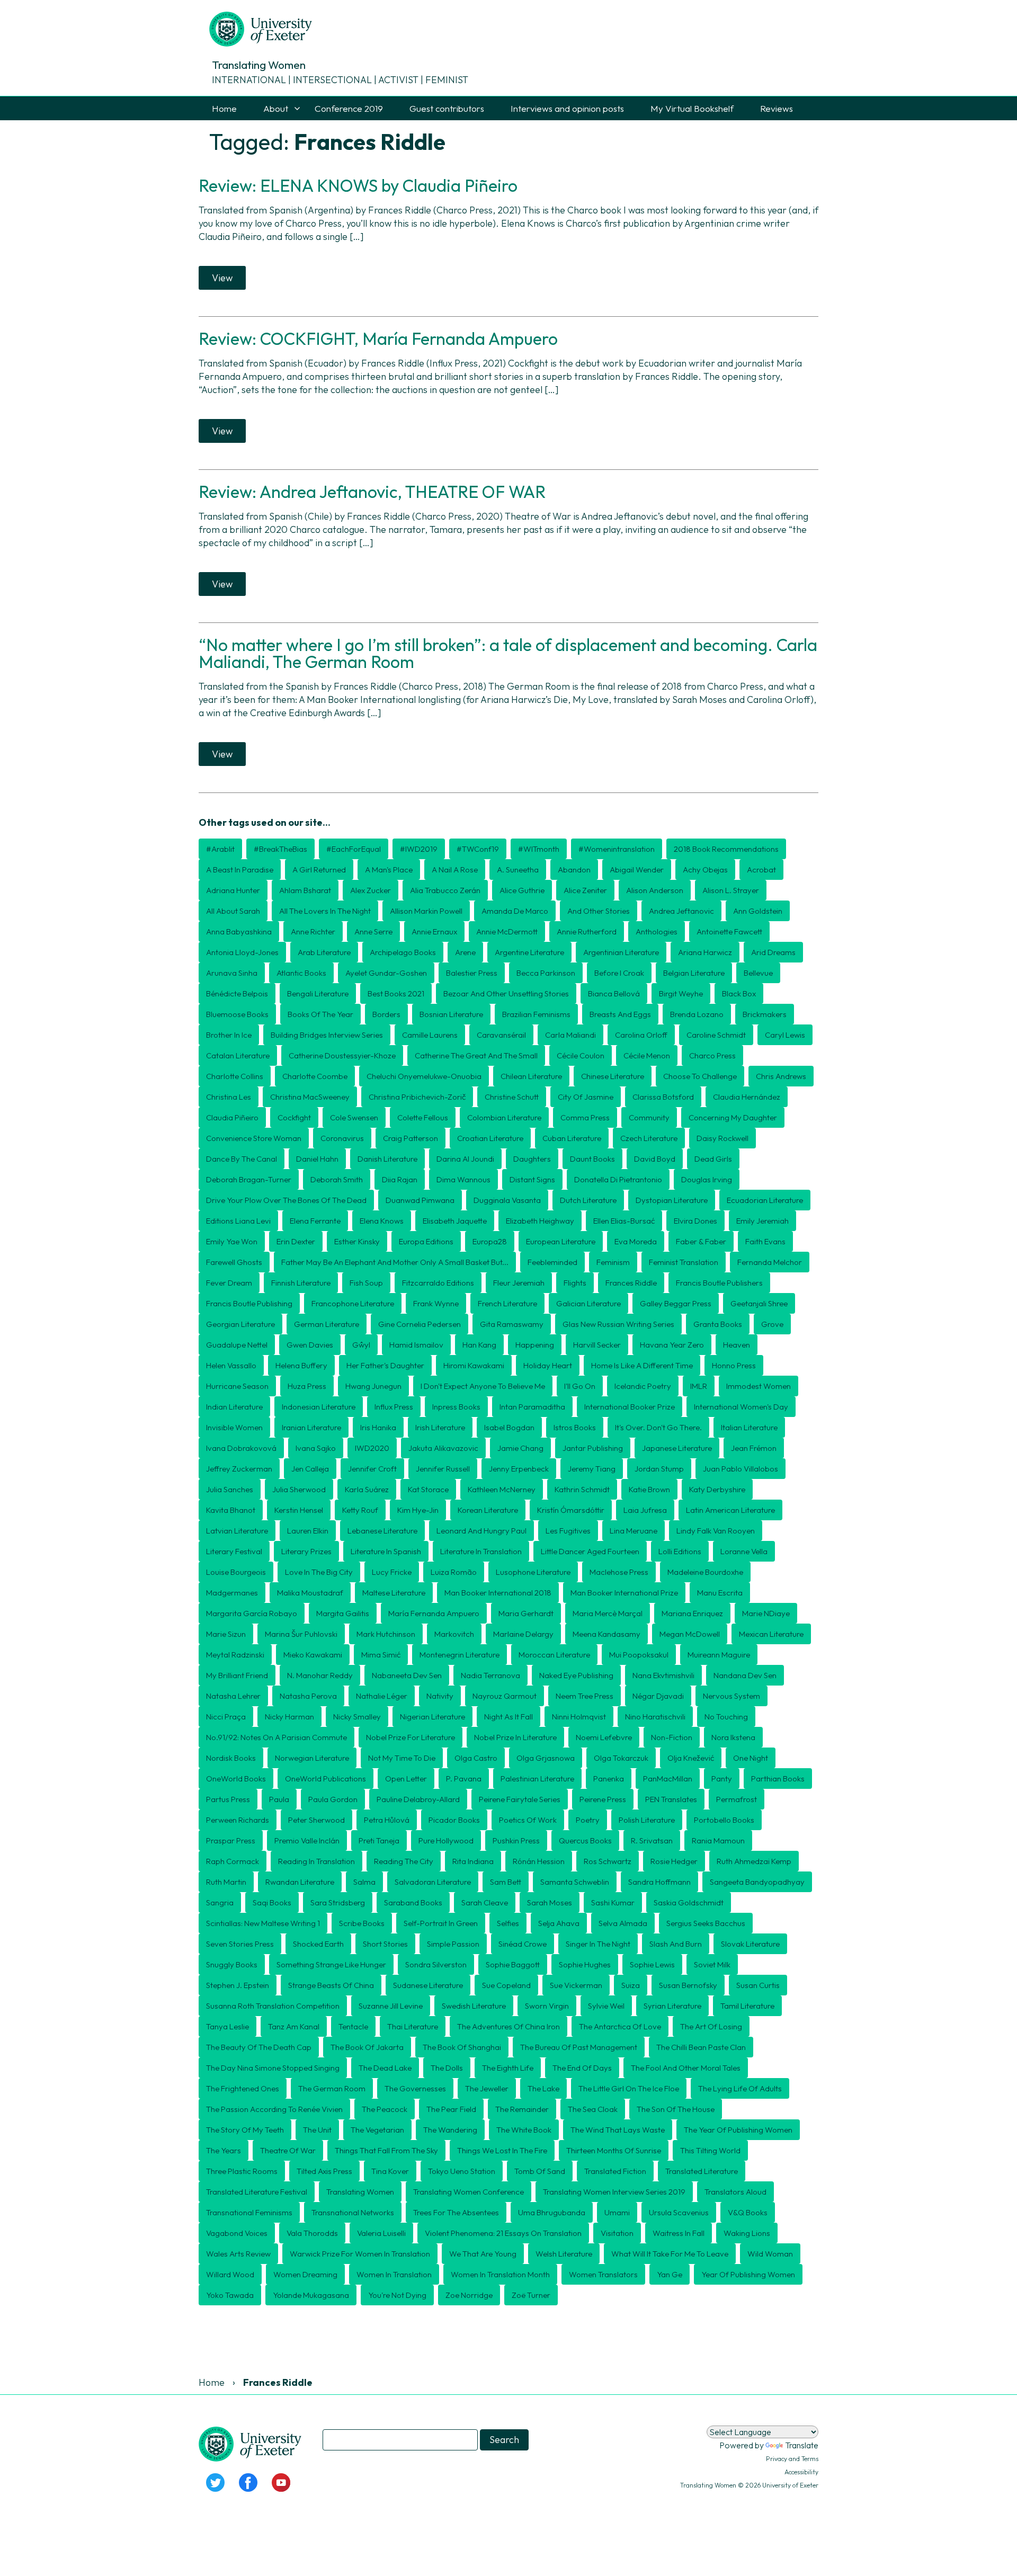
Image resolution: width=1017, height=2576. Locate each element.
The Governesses (415, 2088)
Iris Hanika (378, 1427)
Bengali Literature (318, 993)
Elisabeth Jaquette (455, 1221)
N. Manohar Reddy (320, 1675)
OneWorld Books (236, 1779)
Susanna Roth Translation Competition (273, 2006)
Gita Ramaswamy (512, 1324)
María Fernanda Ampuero (434, 1613)
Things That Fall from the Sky (386, 2150)
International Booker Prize (630, 1407)
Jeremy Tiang (592, 1469)
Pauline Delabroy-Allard (418, 1799)
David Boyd (655, 1159)
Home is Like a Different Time (642, 1365)
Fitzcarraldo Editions (438, 1283)
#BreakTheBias (280, 849)
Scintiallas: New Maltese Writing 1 (263, 1923)
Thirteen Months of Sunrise (614, 2150)
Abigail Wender (637, 870)
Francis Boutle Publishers (719, 1283)
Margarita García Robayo (252, 1613)
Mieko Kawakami (313, 1655)
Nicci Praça (226, 1717)
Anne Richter (313, 932)
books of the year (320, 1014)
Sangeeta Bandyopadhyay (757, 1882)
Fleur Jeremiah (519, 1283)
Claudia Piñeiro (232, 1117)
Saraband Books (413, 1902)
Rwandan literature (300, 1882)
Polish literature (647, 1820)
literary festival (234, 1551)
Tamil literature (747, 2006)
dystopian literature (672, 1200)
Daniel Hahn (317, 1159)
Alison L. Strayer (731, 890)
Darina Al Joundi (465, 1159)
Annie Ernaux (434, 932)
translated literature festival (257, 2192)
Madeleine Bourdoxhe (705, 1572)
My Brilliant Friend (237, 1675)
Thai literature (413, 2026)
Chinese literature (613, 1076)
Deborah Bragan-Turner (249, 1179)
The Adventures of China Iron (508, 2026)
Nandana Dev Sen (745, 1675)
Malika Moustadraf (310, 1593)
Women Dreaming (305, 2274)
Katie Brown (649, 1489)
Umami (617, 2212)
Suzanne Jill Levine (391, 2006)
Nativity (440, 1696)
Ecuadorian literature (765, 1200)
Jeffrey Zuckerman (239, 1469)
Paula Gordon (333, 1799)
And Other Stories (599, 911)
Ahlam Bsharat (305, 890)
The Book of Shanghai (462, 2047)
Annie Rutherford (587, 932)
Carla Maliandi (570, 1035)
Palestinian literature (537, 1779)
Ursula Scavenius (679, 2212)
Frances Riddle (631, 1283)
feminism (613, 1262)
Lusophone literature (533, 1572)
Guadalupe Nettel (237, 1345)
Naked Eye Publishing (576, 1675)
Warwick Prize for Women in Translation (360, 2254)
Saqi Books (272, 1902)
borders (386, 1014)
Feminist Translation (684, 1262)
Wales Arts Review (238, 2254)
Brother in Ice (229, 1035)
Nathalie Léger (382, 1696)
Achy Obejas (705, 870)
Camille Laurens (430, 1035)
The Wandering (450, 2130)
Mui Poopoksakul (639, 1655)
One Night (751, 1758)
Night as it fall (508, 1717)
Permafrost (737, 1799)
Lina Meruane (634, 1531)
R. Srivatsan (652, 1840)
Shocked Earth (318, 1944)
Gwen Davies (310, 1345)
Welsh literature (564, 2254)
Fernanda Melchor (770, 1262)
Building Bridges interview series (327, 1035)
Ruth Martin (226, 1882)
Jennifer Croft (372, 1469)
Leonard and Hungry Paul (481, 1531)
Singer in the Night (598, 1944)
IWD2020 (372, 1448)
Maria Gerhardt (526, 1613)
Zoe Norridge (469, 2295)
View (222, 278)
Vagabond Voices (237, 2233)
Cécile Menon (647, 1055)
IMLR (699, 1386)
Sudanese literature (428, 1985)
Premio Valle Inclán (307, 1840)
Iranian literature (311, 1427)
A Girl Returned (319, 870)
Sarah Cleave (485, 1902)
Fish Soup (366, 1283)
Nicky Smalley (357, 1717)
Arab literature (324, 952)
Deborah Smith (337, 1179)
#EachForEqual (354, 849)
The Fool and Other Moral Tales (686, 2068)
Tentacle (353, 2026)
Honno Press (734, 1365)
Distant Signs (532, 1179)
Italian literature (749, 1427)
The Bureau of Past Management (579, 2047)
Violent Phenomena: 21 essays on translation (503, 2233)
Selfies (508, 1923)
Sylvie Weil (606, 2006)
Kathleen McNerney (502, 1489)
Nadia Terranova (490, 1675)
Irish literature (440, 1427)
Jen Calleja (310, 1469)
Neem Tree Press (585, 1696)
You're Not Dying (397, 2295)
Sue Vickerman (576, 1985)
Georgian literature (240, 1324)
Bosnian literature (451, 1014)
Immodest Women (759, 1386)
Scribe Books (362, 1923)
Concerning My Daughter (733, 1117)
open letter (406, 1779)
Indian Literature (234, 1407)
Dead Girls (713, 1159)
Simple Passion (453, 1944)
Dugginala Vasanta (507, 1200)
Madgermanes (232, 1593)
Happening (535, 1345)
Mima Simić (381, 1655)
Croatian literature (490, 1138)
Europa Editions (426, 1241)
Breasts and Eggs (620, 1014)
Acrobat (761, 870)
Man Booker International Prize (624, 1593)
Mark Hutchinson (386, 1634)
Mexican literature (771, 1634)
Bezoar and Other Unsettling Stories (506, 993)
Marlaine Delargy (523, 1634)
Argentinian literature (621, 952)
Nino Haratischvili (655, 1717)
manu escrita (720, 1593)
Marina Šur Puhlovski (301, 1634)
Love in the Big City (319, 1572)
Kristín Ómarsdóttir (571, 1510)
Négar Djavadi (658, 1696)
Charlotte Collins (235, 1076)
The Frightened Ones (243, 2088)
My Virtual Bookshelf (692, 108)
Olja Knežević (691, 1758)
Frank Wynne (436, 1303)
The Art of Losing (711, 2026)
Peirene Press (603, 1799)
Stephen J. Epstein (238, 1985)
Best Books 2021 (396, 993)
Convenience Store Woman (254, 1138)
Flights (575, 1283)
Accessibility (801, 2472)
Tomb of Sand (540, 2171)
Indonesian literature (319, 1407)
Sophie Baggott (513, 1964)
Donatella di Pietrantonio (618, 1179)
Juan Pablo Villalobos (741, 1469)
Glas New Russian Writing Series (618, 1324)
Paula (279, 1799)
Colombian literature (504, 1117)
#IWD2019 (419, 849)
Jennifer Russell (443, 1469)
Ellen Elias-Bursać (624, 1221)
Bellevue (758, 973)
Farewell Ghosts (234, 1262)
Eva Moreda (636, 1241)
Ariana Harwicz (705, 952)
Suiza (631, 1985)
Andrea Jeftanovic (681, 911)
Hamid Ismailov (416, 1345)
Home (224, 108)
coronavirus (342, 1138)
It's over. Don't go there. (658, 1427)
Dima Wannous (463, 1179)
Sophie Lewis (652, 1964)
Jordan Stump (659, 1469)
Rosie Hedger (674, 1861)
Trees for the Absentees (456, 2212)
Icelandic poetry (643, 1386)
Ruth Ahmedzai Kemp (754, 1861)
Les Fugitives (568, 1531)
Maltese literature (394, 1593)
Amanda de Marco (515, 911)
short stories (385, 1944)
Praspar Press (231, 1840)
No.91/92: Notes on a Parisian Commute (276, 1737)
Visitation (617, 2233)
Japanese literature (677, 1448)
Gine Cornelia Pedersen (420, 1324)
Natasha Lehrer (233, 1696)
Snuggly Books (232, 1964)
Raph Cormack (233, 1861)
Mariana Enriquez (692, 1613)
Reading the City (404, 1861)
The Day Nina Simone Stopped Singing (273, 2068)
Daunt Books (592, 1159)
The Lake (543, 2088)
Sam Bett (506, 1882)
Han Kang (479, 1345)
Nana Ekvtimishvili (663, 1675)
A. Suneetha (518, 870)
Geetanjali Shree (759, 1303)
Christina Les (229, 1097)
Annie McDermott (507, 932)
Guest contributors (447, 108)
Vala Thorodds (312, 2233)
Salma (364, 1882)
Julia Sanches (230, 1489)
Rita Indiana (473, 1861)
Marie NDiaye (766, 1613)
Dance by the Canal (242, 1159)
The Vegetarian (377, 2130)
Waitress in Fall (679, 2233)
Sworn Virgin (547, 2006)
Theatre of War (288, 2150)
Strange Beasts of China (331, 1985)
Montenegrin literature (460, 1655)
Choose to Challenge (700, 1076)
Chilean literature (531, 1076)
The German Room (332, 2088)
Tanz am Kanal (294, 2026)
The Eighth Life (508, 2068)
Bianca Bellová (614, 993)
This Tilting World (710, 2150)
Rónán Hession (539, 1861)
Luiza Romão (454, 1572)
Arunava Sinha (232, 973)
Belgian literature (694, 973)
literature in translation (481, 1551)
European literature (561, 1241)
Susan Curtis (758, 1985)
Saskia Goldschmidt (689, 1902)
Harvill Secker (597, 1345)
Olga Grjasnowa (546, 1758)
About (276, 108)
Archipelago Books (403, 952)
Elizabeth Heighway (540, 1221)
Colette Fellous (423, 1117)
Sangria (220, 1902)
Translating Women (360, 2192)
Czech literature (649, 1138)
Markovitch (454, 1634)
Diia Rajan (400, 1179)
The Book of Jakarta (367, 2047)
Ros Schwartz (608, 1861)
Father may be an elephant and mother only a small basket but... (395, 1262)
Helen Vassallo (231, 1365)
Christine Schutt (512, 1097)
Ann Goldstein (758, 911)
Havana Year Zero (672, 1345)
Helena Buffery (301, 1365)
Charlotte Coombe (315, 1076)
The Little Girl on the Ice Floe (629, 2088)
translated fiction (615, 2171)
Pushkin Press (516, 1840)
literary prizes (306, 1551)
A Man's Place (389, 870)
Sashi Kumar (613, 1902)
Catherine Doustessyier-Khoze (342, 1055)
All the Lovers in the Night (325, 911)
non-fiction (672, 1737)
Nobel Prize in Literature (515, 1737)
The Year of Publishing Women (738, 2130)
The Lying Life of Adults (740, 2088)
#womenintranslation (617, 849)
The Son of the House (676, 2109)
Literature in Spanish (386, 1551)
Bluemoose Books (237, 1014)
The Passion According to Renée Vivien (274, 2109)
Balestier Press (472, 973)
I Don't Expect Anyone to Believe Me (483, 1386)
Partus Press (228, 1799)
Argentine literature (529, 952)
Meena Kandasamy (606, 1634)
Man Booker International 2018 (498, 1593)
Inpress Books (456, 1407)
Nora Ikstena (733, 1737)
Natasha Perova (308, 1696)
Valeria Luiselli (381, 2233)
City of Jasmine (586, 1097)
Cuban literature (572, 1138)
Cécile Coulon (581, 1055)
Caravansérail (501, 1035)
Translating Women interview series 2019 (614, 2192)
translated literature (702, 2171)
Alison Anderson (655, 890)
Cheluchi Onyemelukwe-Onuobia (424, 1076)
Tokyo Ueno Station (462, 2171)
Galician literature (588, 1303)
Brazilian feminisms (536, 1014)
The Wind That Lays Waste (618, 2130)
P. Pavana (464, 1779)
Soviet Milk (712, 1964)
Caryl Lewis (785, 1035)
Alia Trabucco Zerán (445, 890)
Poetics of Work (528, 1820)
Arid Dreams (773, 952)
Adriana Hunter (233, 890)
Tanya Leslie (228, 2026)
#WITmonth (539, 849)
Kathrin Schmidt (582, 1489)
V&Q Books (748, 2212)
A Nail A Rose (455, 870)
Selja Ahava (559, 1923)
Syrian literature (672, 2006)
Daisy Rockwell (722, 1138)
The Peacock (385, 2109)
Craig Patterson (411, 1138)
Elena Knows (382, 1221)
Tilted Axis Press (324, 2171)
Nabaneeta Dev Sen (407, 1675)
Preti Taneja (379, 1840)
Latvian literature (237, 1531)
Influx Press (394, 1407)
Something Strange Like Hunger (331, 1964)
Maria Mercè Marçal (608, 1613)
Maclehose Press (619, 1572)
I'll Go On (580, 1386)
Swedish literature (474, 2006)
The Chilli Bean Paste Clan (701, 2047)
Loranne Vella (744, 1551)
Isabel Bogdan (509, 1427)
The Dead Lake (385, 2068)
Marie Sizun (226, 1634)
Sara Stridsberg (338, 1902)
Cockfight (294, 1117)
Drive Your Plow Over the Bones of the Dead (286, 1200)
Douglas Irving (707, 1179)
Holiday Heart (548, 1365)
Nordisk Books (231, 1758)
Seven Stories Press (240, 1944)
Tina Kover (390, 2171)
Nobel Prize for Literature (411, 1737)
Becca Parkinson (546, 973)
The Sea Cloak (593, 2109)
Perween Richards (238, 1820)
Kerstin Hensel (299, 1510)
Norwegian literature (312, 1758)
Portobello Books (724, 1820)
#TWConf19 (478, 849)
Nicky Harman (289, 1717)
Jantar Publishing (593, 1448)
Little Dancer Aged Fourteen (590, 1551)
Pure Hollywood (446, 1840)
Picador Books (454, 1820)
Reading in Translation (316, 1861)
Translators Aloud (735, 2192)
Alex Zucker (371, 890)
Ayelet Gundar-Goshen (386, 973)
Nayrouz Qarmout (505, 1696)
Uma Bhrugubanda (552, 2212)
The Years (224, 2150)
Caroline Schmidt (716, 1035)
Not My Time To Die (402, 1758)
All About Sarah (233, 911)
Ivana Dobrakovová (241, 1448)
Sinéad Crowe (523, 1944)
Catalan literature (238, 1055)
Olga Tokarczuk (621, 1758)
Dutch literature (588, 1200)
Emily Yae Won (232, 1241)
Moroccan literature (554, 1655)
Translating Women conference (469, 2192)
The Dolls (447, 2068)
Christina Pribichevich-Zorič (417, 1097)
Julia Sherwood (299, 1489)
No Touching (726, 1717)
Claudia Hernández (747, 1097)
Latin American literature (730, 1510)
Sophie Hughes (585, 1964)
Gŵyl (361, 1345)
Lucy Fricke (392, 1572)
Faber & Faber (701, 1241)
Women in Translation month (500, 2274)
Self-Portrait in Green (441, 1923)
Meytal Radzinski (235, 1655)
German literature (327, 1324)
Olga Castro (476, 1758)
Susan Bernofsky (688, 1985)
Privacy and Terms (792, 2459)
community (649, 1117)
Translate (802, 2445)
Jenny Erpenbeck (519, 1469)
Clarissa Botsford (663, 1097)
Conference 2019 (349, 108)
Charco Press (712, 1055)
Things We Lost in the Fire (502, 2150)
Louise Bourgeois (236, 1572)
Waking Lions (747, 2233)
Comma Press (585, 1117)
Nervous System (731, 1696)
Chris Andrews (781, 1076)
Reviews (777, 108)
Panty (722, 1779)
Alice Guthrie (522, 890)
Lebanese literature (382, 1531)
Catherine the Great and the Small (476, 1055)
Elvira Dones (695, 1221)
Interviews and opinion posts (567, 108)
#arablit (220, 849)
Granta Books (718, 1324)
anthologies (657, 932)
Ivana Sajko (316, 1448)
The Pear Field (451, 2109)
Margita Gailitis (343, 1613)
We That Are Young (483, 2254)
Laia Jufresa (645, 1510)
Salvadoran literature (433, 1882)
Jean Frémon (754, 1448)
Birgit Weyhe (681, 993)
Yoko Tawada (230, 2295)
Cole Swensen (354, 1117)
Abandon (574, 870)
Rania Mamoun (718, 1840)
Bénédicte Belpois (237, 993)
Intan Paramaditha (532, 1407)
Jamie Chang (520, 1448)
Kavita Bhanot (231, 1510)
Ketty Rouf (360, 1510)
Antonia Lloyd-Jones (242, 952)
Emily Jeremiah (762, 1221)
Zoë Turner (531, 2295)
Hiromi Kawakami (474, 1365)
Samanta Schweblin (575, 1882)
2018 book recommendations (726, 849)
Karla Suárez (367, 1489)
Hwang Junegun (373, 1386)
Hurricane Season (237, 1386)
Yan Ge (670, 2274)
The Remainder (522, 2109)
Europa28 (490, 1241)
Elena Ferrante (315, 1221)
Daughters (532, 1159)
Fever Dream (229, 1283)
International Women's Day (741, 1407)
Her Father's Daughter (385, 1365)
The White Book (524, 2130)
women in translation (394, 2274)
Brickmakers (765, 1014)
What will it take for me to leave (670, 2254)
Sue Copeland (506, 1985)
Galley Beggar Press (676, 1303)
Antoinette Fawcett (729, 932)
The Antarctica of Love (620, 2026)
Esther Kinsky (357, 1241)
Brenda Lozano (697, 1014)
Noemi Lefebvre (604, 1737)
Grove (772, 1324)
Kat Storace (428, 1489)
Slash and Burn (676, 1944)
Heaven (737, 1345)
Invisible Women (234, 1427)
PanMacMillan (668, 1779)
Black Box (739, 993)
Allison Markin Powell (426, 911)
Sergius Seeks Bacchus (706, 1923)
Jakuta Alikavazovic (443, 1448)
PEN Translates (671, 1799)
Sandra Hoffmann (659, 1882)
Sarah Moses (550, 1902)
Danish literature (387, 1159)
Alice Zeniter (585, 890)
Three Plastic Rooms (242, 2171)
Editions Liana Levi (238, 1221)
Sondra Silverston (436, 1964)
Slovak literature (750, 1944)
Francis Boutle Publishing (249, 1303)
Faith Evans (765, 1241)
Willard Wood (230, 2274)
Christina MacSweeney (310, 1097)
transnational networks (353, 2212)
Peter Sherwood (316, 1820)
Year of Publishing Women (748, 2274)
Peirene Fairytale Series (520, 1799)
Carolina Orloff (641, 1035)
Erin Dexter (296, 1241)
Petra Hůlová (387, 1820)
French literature (507, 1303)
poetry (588, 1820)
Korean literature (488, 1510)
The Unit (317, 2130)
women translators (603, 2274)
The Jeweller (487, 2088)
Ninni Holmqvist (579, 1717)
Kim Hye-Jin (418, 1510)
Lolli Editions (680, 1551)
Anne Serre (373, 932)
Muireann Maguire (719, 1655)
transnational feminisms (249, 2212)
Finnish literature (301, 1283)
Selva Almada (623, 1923)
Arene (465, 952)
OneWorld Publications (325, 1779)
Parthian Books (778, 1779)
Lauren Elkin (308, 1531)
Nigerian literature (432, 1717)
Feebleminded (552, 1262)
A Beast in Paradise (240, 870)
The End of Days (582, 2068)
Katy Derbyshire (717, 1489)
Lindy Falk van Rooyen (716, 1531)
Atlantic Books (301, 973)
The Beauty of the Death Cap (259, 2047)
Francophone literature (353, 1303)
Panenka (609, 1779)
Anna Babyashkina (239, 932)
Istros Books (575, 1427)
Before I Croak (619, 973)
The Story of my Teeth (245, 2130)
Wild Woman (770, 2254)
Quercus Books (585, 1840)
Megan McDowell (690, 1634)
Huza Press (307, 1386)
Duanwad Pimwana (420, 1200)
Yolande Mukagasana (311, 2295)
